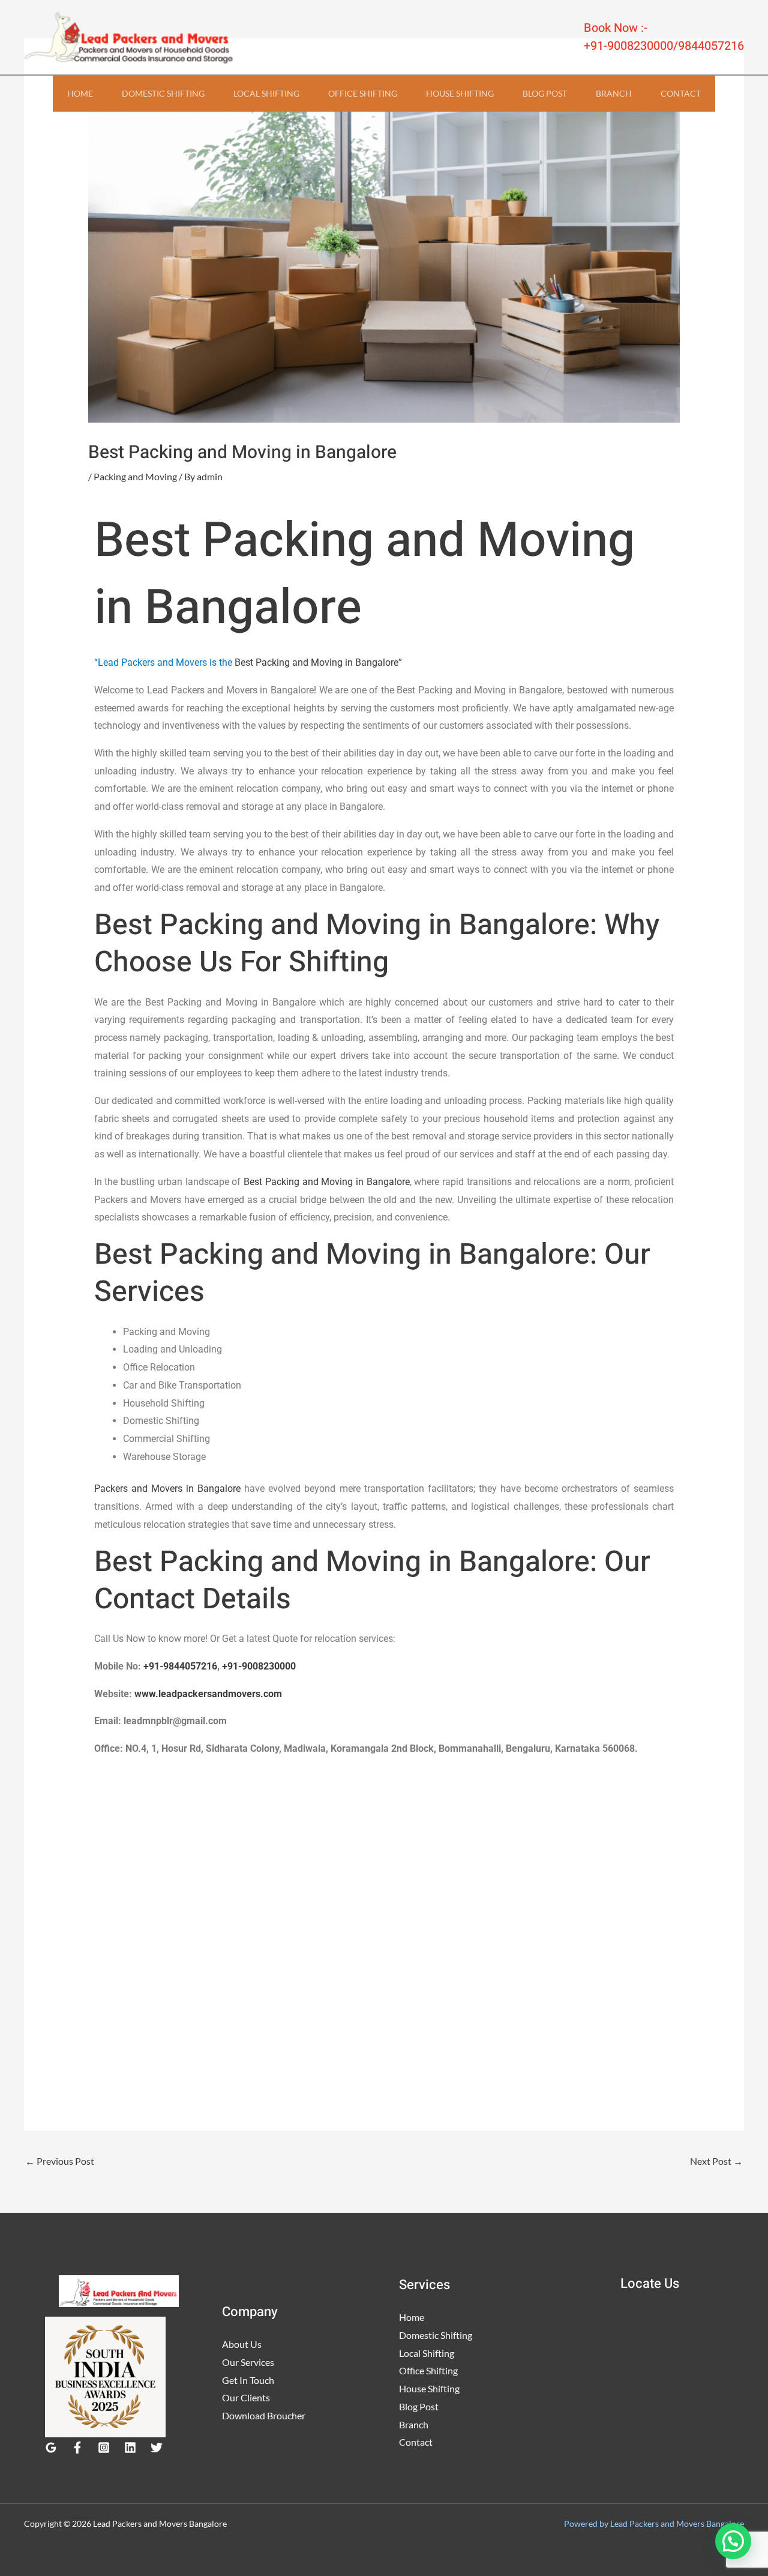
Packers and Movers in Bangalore (167, 1489)
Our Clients (246, 2397)
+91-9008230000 (259, 1666)
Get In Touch (248, 2380)
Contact (681, 93)
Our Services (248, 2362)
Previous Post (60, 2161)
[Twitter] (157, 2448)
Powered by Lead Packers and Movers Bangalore (654, 2523)
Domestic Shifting (163, 93)
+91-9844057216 (180, 1666)
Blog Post (545, 93)
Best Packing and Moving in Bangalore (327, 1182)
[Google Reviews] (51, 2448)
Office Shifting (363, 93)
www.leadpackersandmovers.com (208, 1694)
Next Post (716, 2161)
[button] (733, 2541)
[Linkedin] (130, 2448)
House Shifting (460, 93)
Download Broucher (264, 2415)
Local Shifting (266, 93)
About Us (242, 2344)
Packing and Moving (135, 476)
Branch (614, 93)
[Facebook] (77, 2448)
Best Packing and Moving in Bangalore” (318, 662)
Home (80, 93)
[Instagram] (104, 2448)
